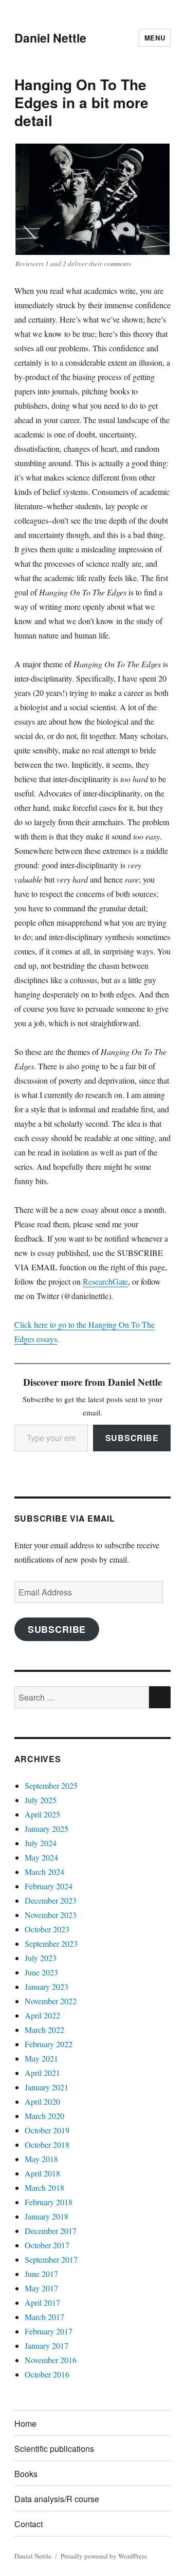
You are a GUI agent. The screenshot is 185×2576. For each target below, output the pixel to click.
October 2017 (47, 2245)
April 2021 (42, 2073)
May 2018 (41, 2159)
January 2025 (47, 1829)
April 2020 (42, 2101)
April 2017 (42, 2302)
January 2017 (47, 2345)
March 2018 (44, 2188)
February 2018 (49, 2202)
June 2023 (41, 1972)
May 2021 (41, 2058)
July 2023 (41, 1958)
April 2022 (42, 2015)
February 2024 (49, 1886)
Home (25, 2423)
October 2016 (47, 2374)
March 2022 (44, 2030)
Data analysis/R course (57, 2499)
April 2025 (42, 1814)
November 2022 (51, 2001)
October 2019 (47, 2130)
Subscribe (132, 1438)
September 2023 (51, 1943)
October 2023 (47, 1929)
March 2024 (44, 1872)
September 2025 (51, 1785)
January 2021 (47, 2087)
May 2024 (41, 1857)
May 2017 (41, 2288)
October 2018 (47, 2144)
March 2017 (44, 2317)
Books (26, 2474)
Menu (155, 38)
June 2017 (41, 2274)
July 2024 (41, 1843)
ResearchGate (105, 1281)
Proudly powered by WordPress (104, 2556)
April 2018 (42, 2173)
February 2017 (49, 2331)
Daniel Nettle (50, 38)
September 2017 (51, 2259)
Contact (29, 2524)
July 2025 (41, 1800)
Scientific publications (54, 2449)
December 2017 (51, 2231)
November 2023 (51, 1915)
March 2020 (44, 2116)
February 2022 (49, 2044)
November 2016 (51, 2360)
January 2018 (47, 2216)
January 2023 (47, 1986)
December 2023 (51, 1900)
